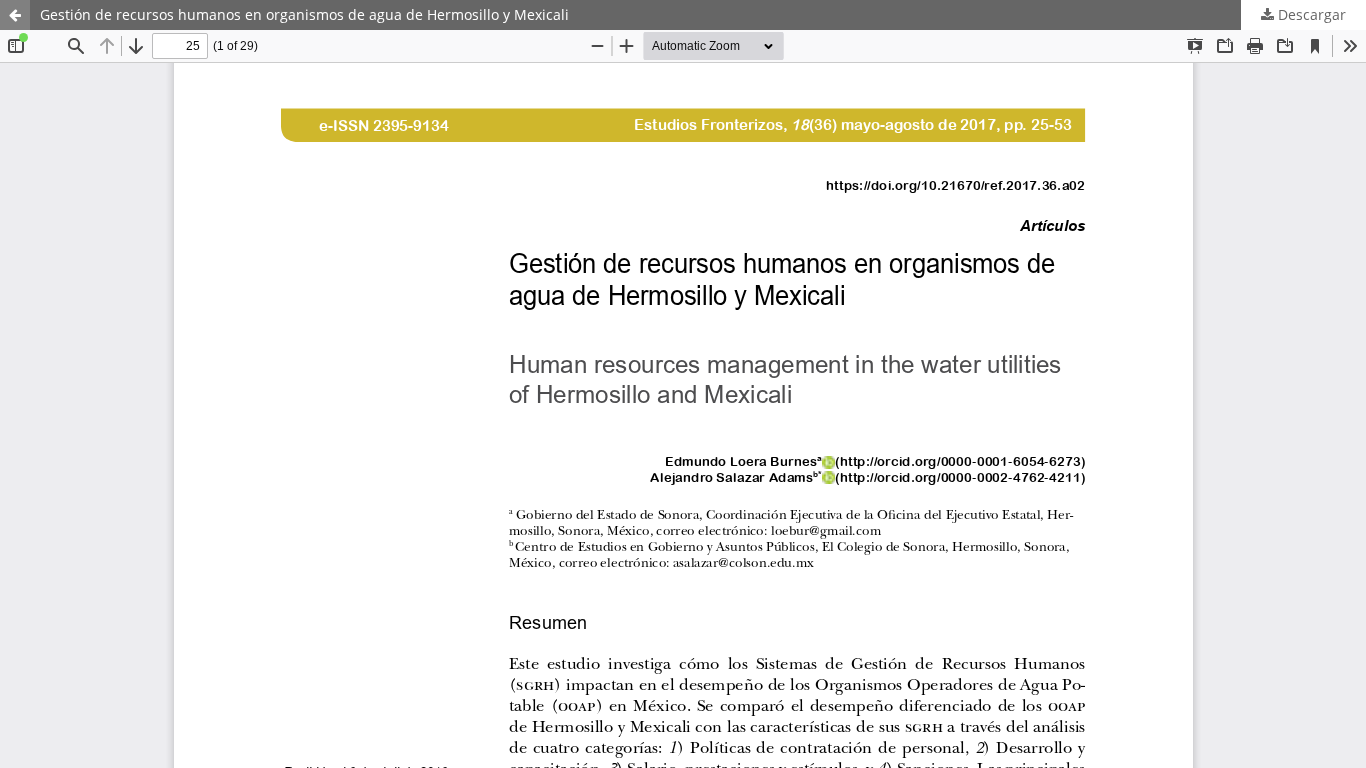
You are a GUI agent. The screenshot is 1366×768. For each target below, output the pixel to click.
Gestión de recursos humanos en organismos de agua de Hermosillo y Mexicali (304, 14)
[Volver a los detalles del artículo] (15, 15)
